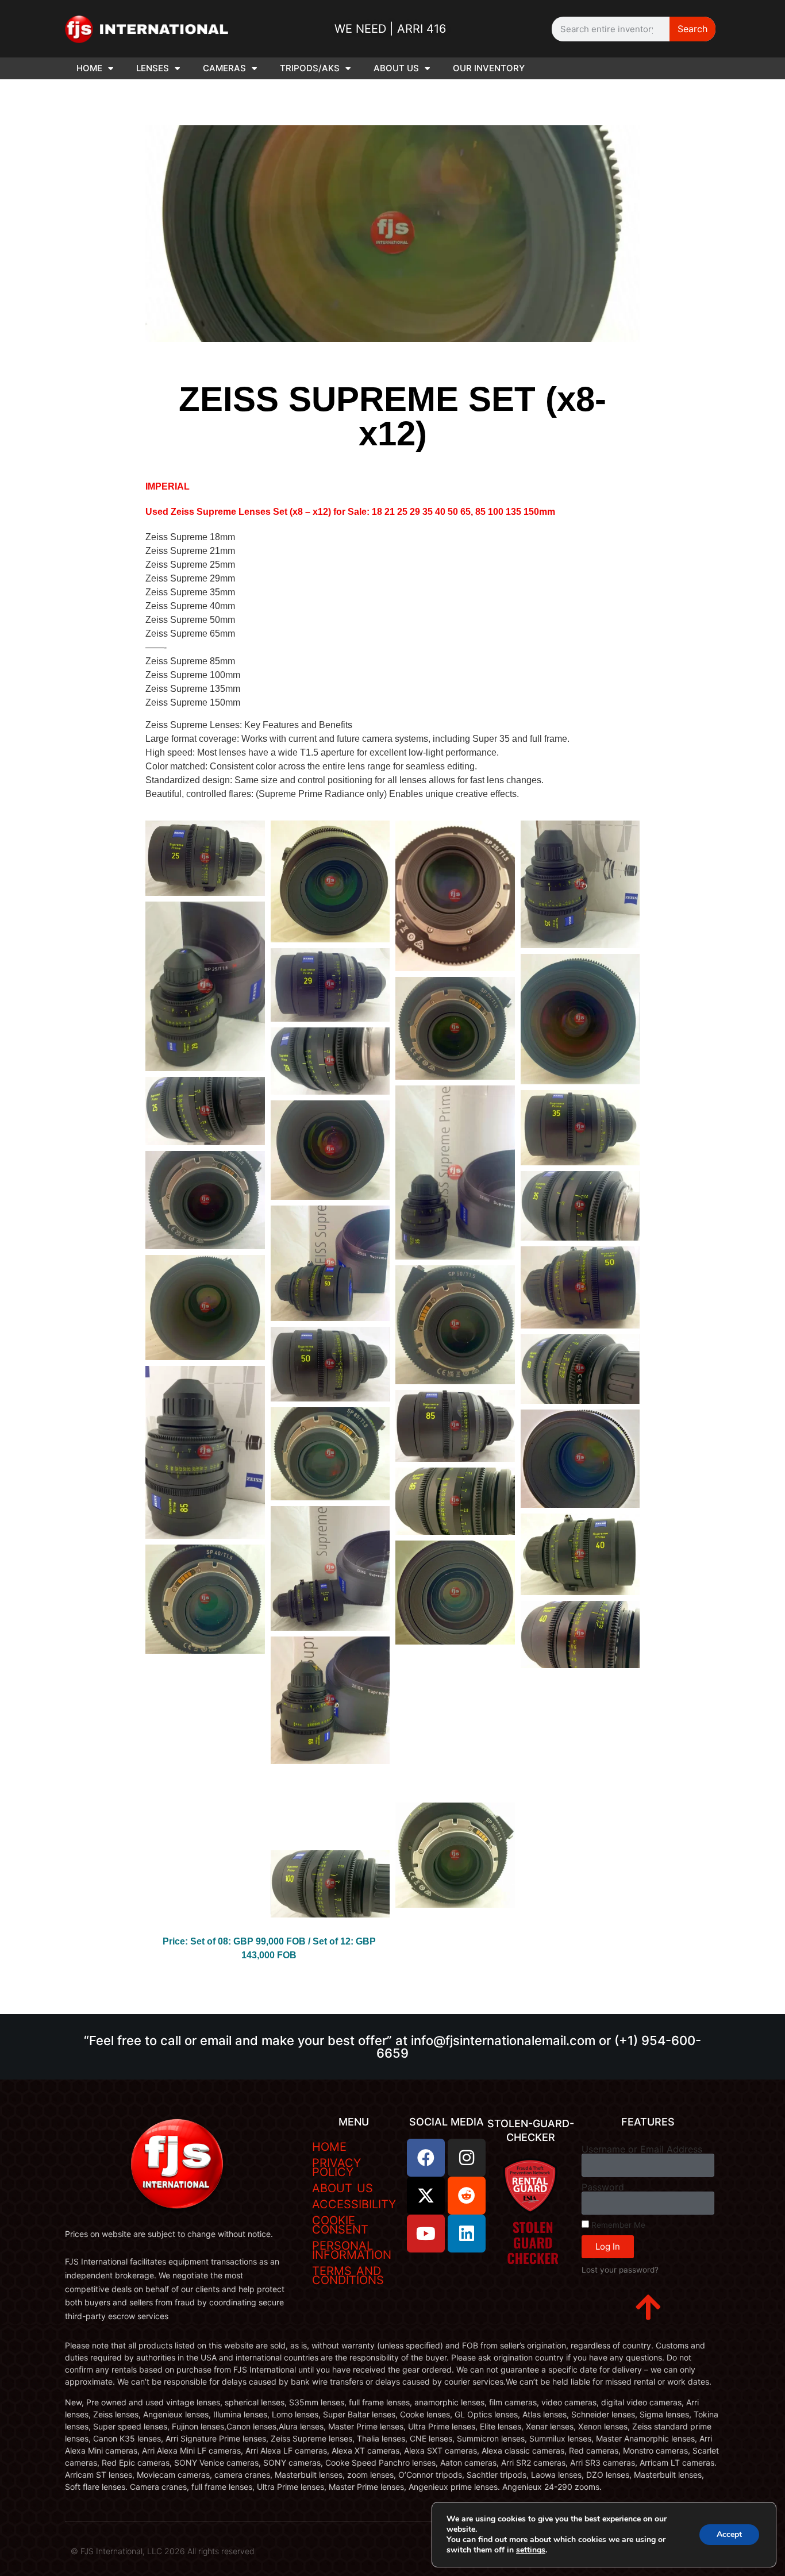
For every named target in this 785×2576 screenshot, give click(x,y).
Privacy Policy (336, 2167)
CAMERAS (224, 68)
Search (692, 29)
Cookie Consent (340, 2225)
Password (603, 2187)
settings (531, 2550)
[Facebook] (426, 2158)
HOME (89, 68)
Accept (729, 2534)
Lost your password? (620, 2270)
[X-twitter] (426, 2196)
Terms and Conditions (348, 2275)
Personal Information (352, 2250)
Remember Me (617, 2225)
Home (329, 2147)
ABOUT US (396, 68)
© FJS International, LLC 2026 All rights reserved (163, 2551)
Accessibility (354, 2204)
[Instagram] (467, 2158)
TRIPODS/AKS (310, 68)
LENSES (153, 68)
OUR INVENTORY (489, 68)
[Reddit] (467, 2196)
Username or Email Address (642, 2149)
